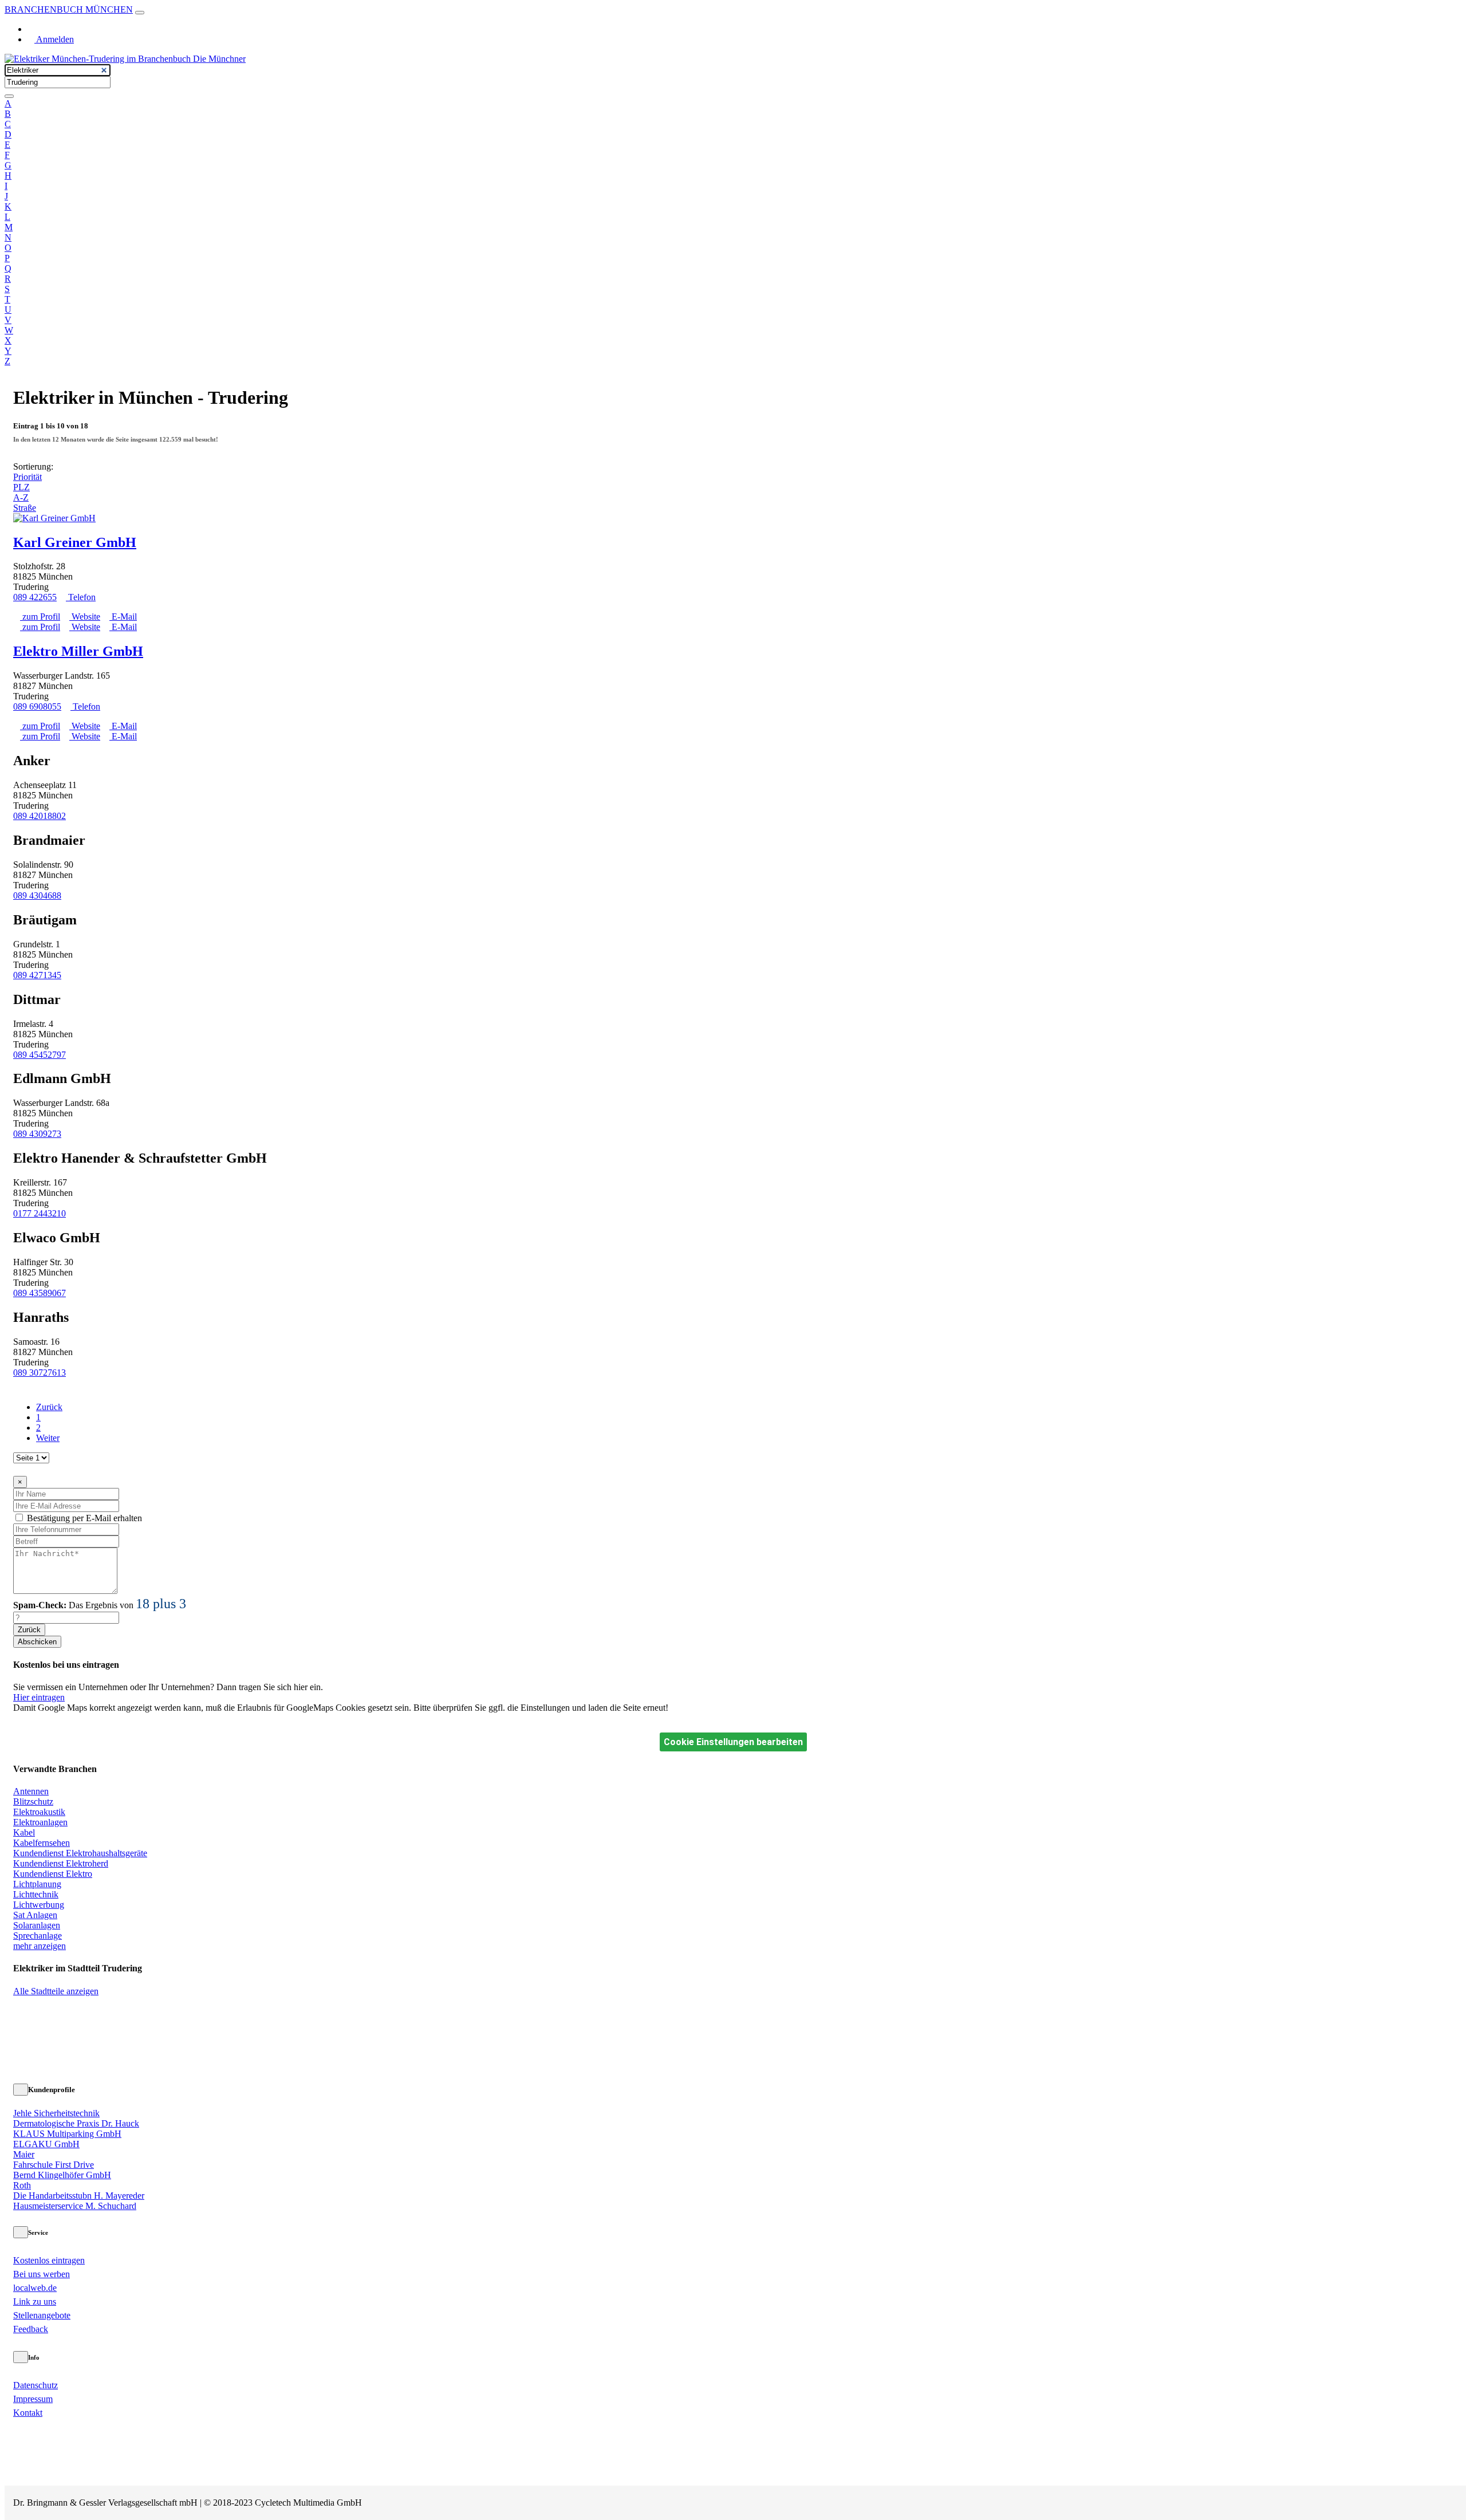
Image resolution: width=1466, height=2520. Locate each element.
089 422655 (35, 597)
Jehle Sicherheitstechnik (56, 2113)
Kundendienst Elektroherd (61, 1863)
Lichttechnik (36, 1894)
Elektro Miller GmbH (78, 651)
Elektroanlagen (40, 1822)
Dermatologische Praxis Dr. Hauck (76, 2123)
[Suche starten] (9, 96)
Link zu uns (35, 2302)
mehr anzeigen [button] (40, 1946)
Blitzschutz (33, 1802)
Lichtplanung (37, 1884)
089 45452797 (40, 1055)
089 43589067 (40, 1293)
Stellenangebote (42, 2315)
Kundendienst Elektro (53, 1874)
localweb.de (35, 2288)
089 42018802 (40, 816)
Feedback (31, 2329)
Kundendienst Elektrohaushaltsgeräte (80, 1853)
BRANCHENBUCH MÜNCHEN (69, 9)
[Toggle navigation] (140, 13)
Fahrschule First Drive (54, 2165)
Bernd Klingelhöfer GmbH (62, 2175)
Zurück (49, 1407)
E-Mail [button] (123, 617)
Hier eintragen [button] (39, 1697)
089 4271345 (37, 975)
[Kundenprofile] (21, 2090)
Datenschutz (36, 2385)
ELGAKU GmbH (46, 2144)
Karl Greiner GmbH (75, 542)
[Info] (21, 2357)
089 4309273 (37, 1134)
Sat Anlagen (35, 1915)
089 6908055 (37, 706)
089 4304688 (37, 895)
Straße (25, 508)
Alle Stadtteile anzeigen (56, 1991)
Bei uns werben (42, 2274)
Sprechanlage (38, 1936)
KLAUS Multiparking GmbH (67, 2134)
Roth (22, 2185)
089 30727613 (40, 1373)
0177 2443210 (40, 1213)
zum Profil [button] (40, 617)
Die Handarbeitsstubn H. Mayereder (79, 2196)
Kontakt (28, 2413)
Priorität (27, 477)
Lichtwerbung (39, 1905)
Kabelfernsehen (42, 1843)
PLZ (21, 487)
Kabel (24, 1832)
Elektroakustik (39, 1812)
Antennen (31, 1791)
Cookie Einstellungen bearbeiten (733, 1742)
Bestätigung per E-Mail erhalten (84, 1518)
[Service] (21, 2232)
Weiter (48, 1438)
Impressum (33, 2399)
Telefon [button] (81, 597)
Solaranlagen (37, 1925)
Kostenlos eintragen (49, 2260)
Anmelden (54, 39)
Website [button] (85, 617)
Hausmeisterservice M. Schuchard (75, 2206)
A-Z (21, 497)
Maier (24, 2154)
